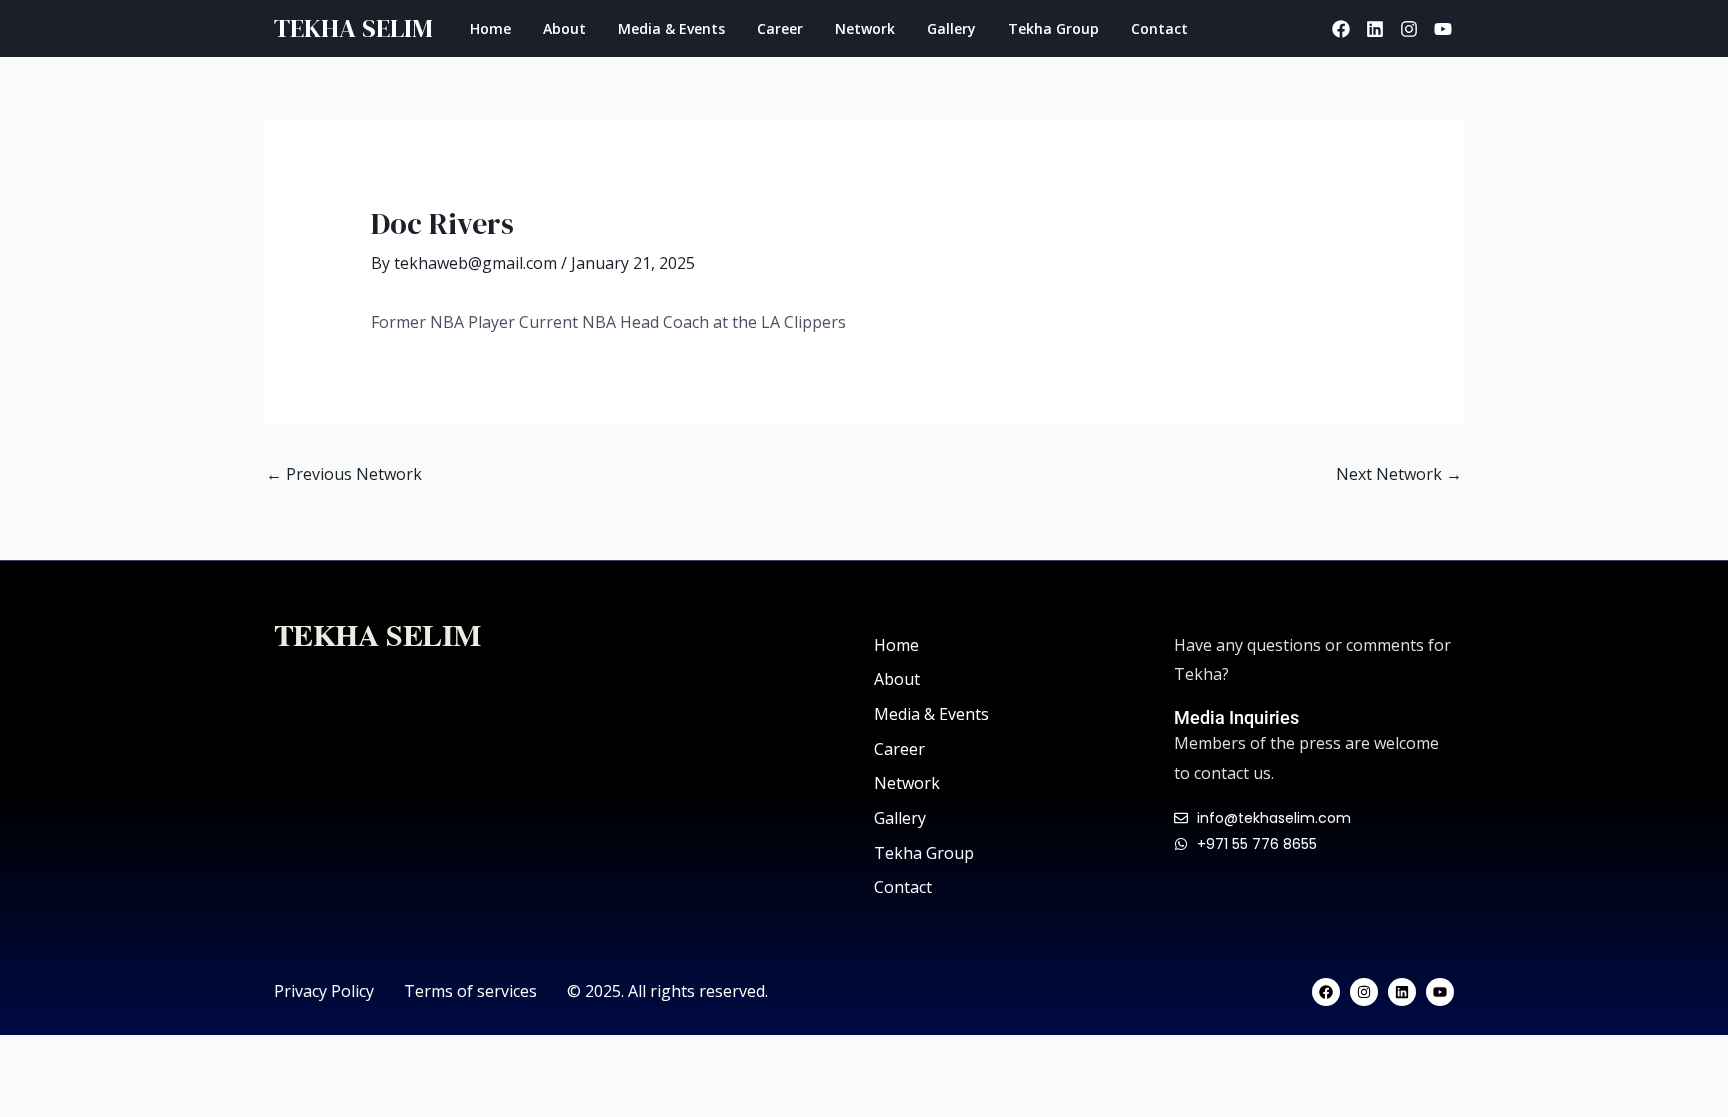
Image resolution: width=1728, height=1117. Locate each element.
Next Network (1399, 474)
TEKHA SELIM (353, 28)
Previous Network (344, 474)
